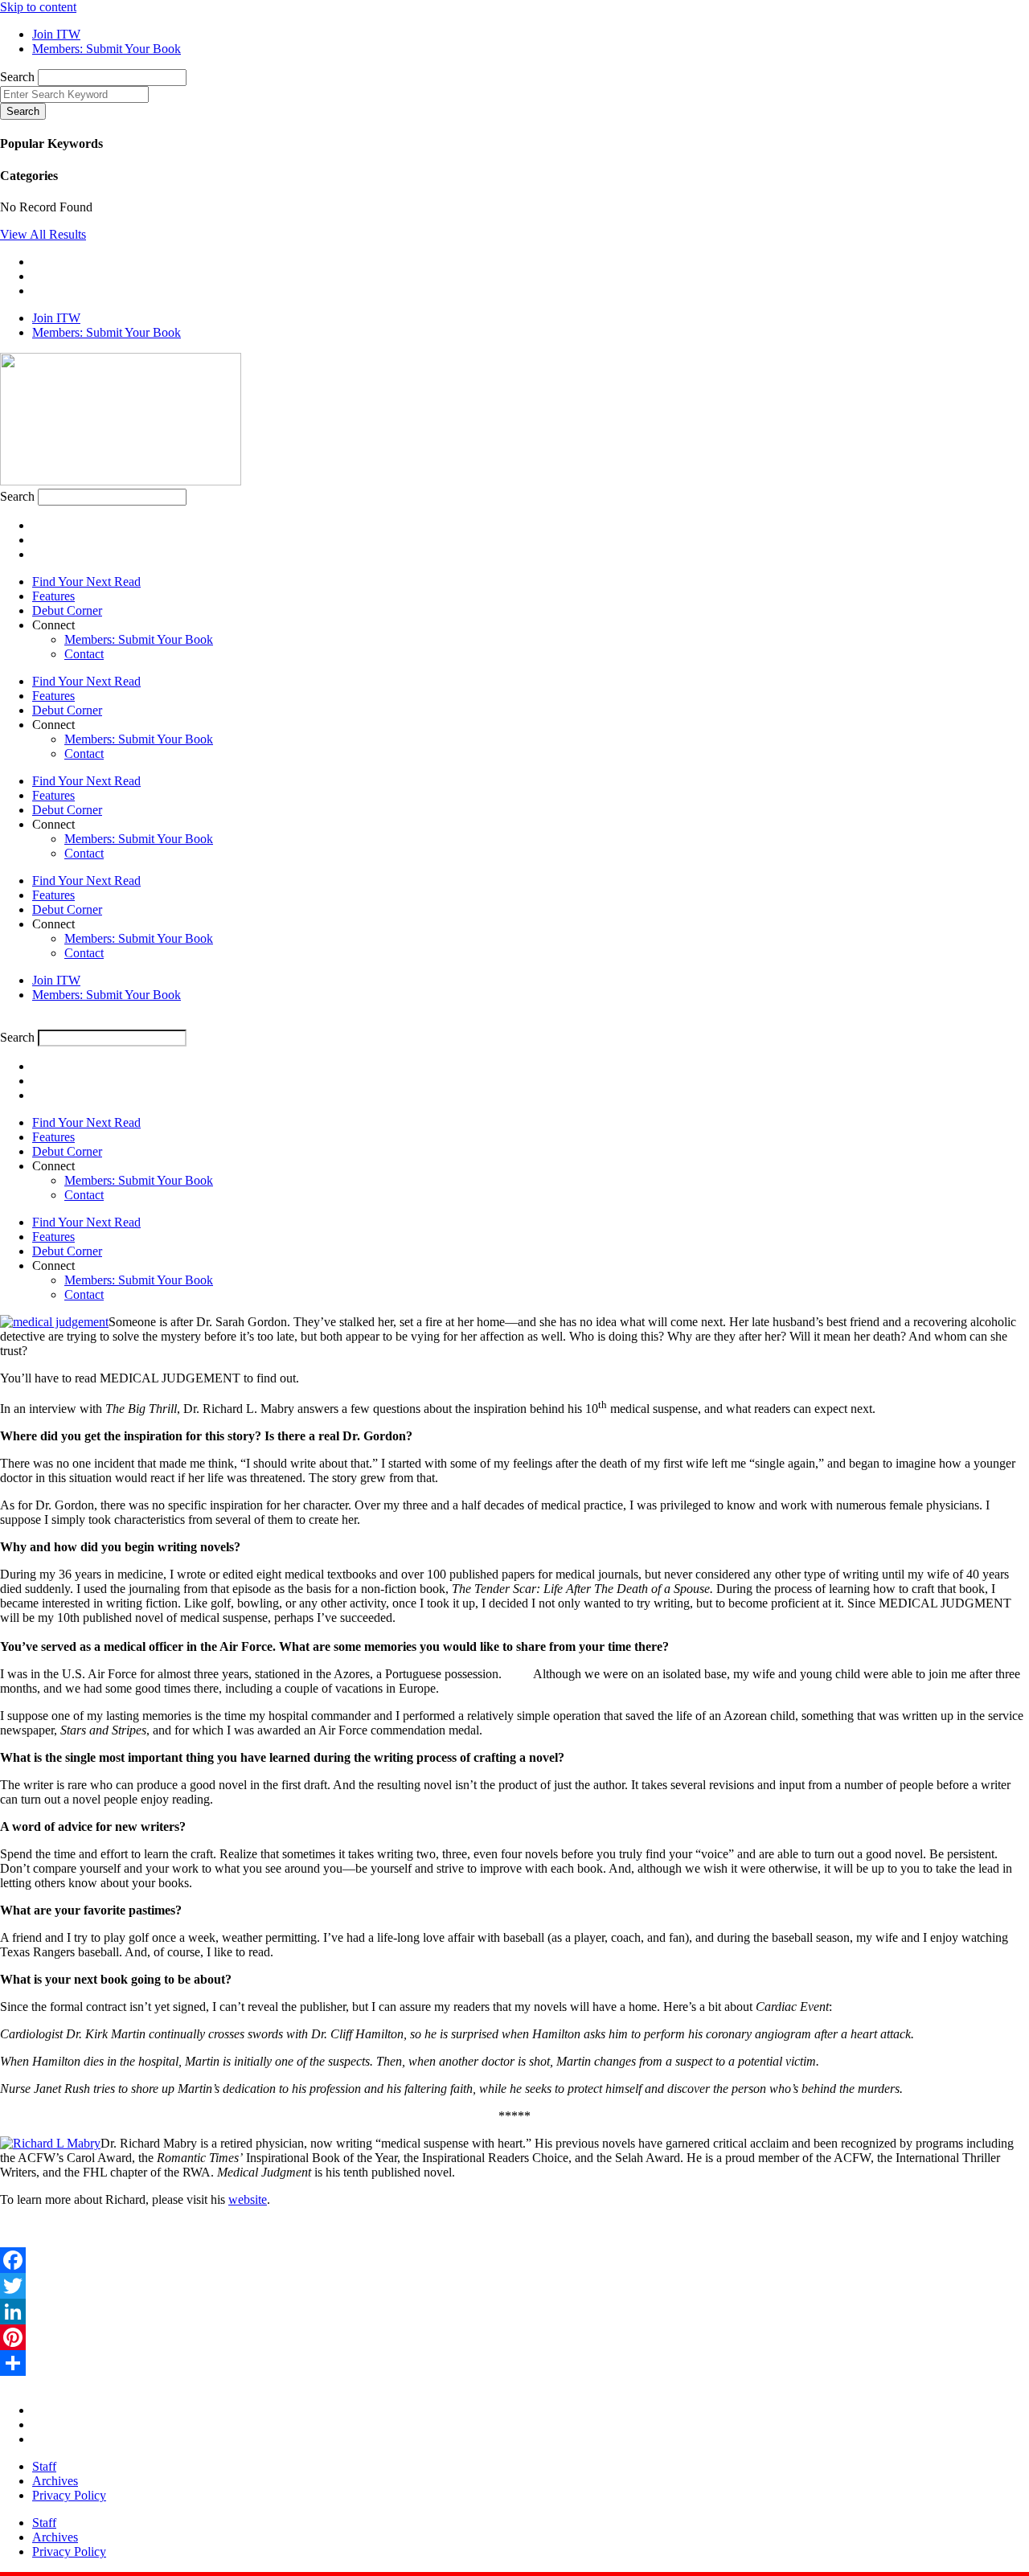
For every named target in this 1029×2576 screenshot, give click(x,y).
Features (53, 596)
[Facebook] (514, 2260)
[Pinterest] (514, 2337)
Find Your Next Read (86, 582)
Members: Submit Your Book (139, 639)
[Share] (514, 2363)
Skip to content (38, 7)
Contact (84, 654)
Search (17, 77)
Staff (44, 2466)
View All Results (43, 234)
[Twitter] (514, 2286)
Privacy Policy (69, 2495)
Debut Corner (67, 610)
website (248, 2199)
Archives (55, 2481)
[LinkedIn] (514, 2312)
